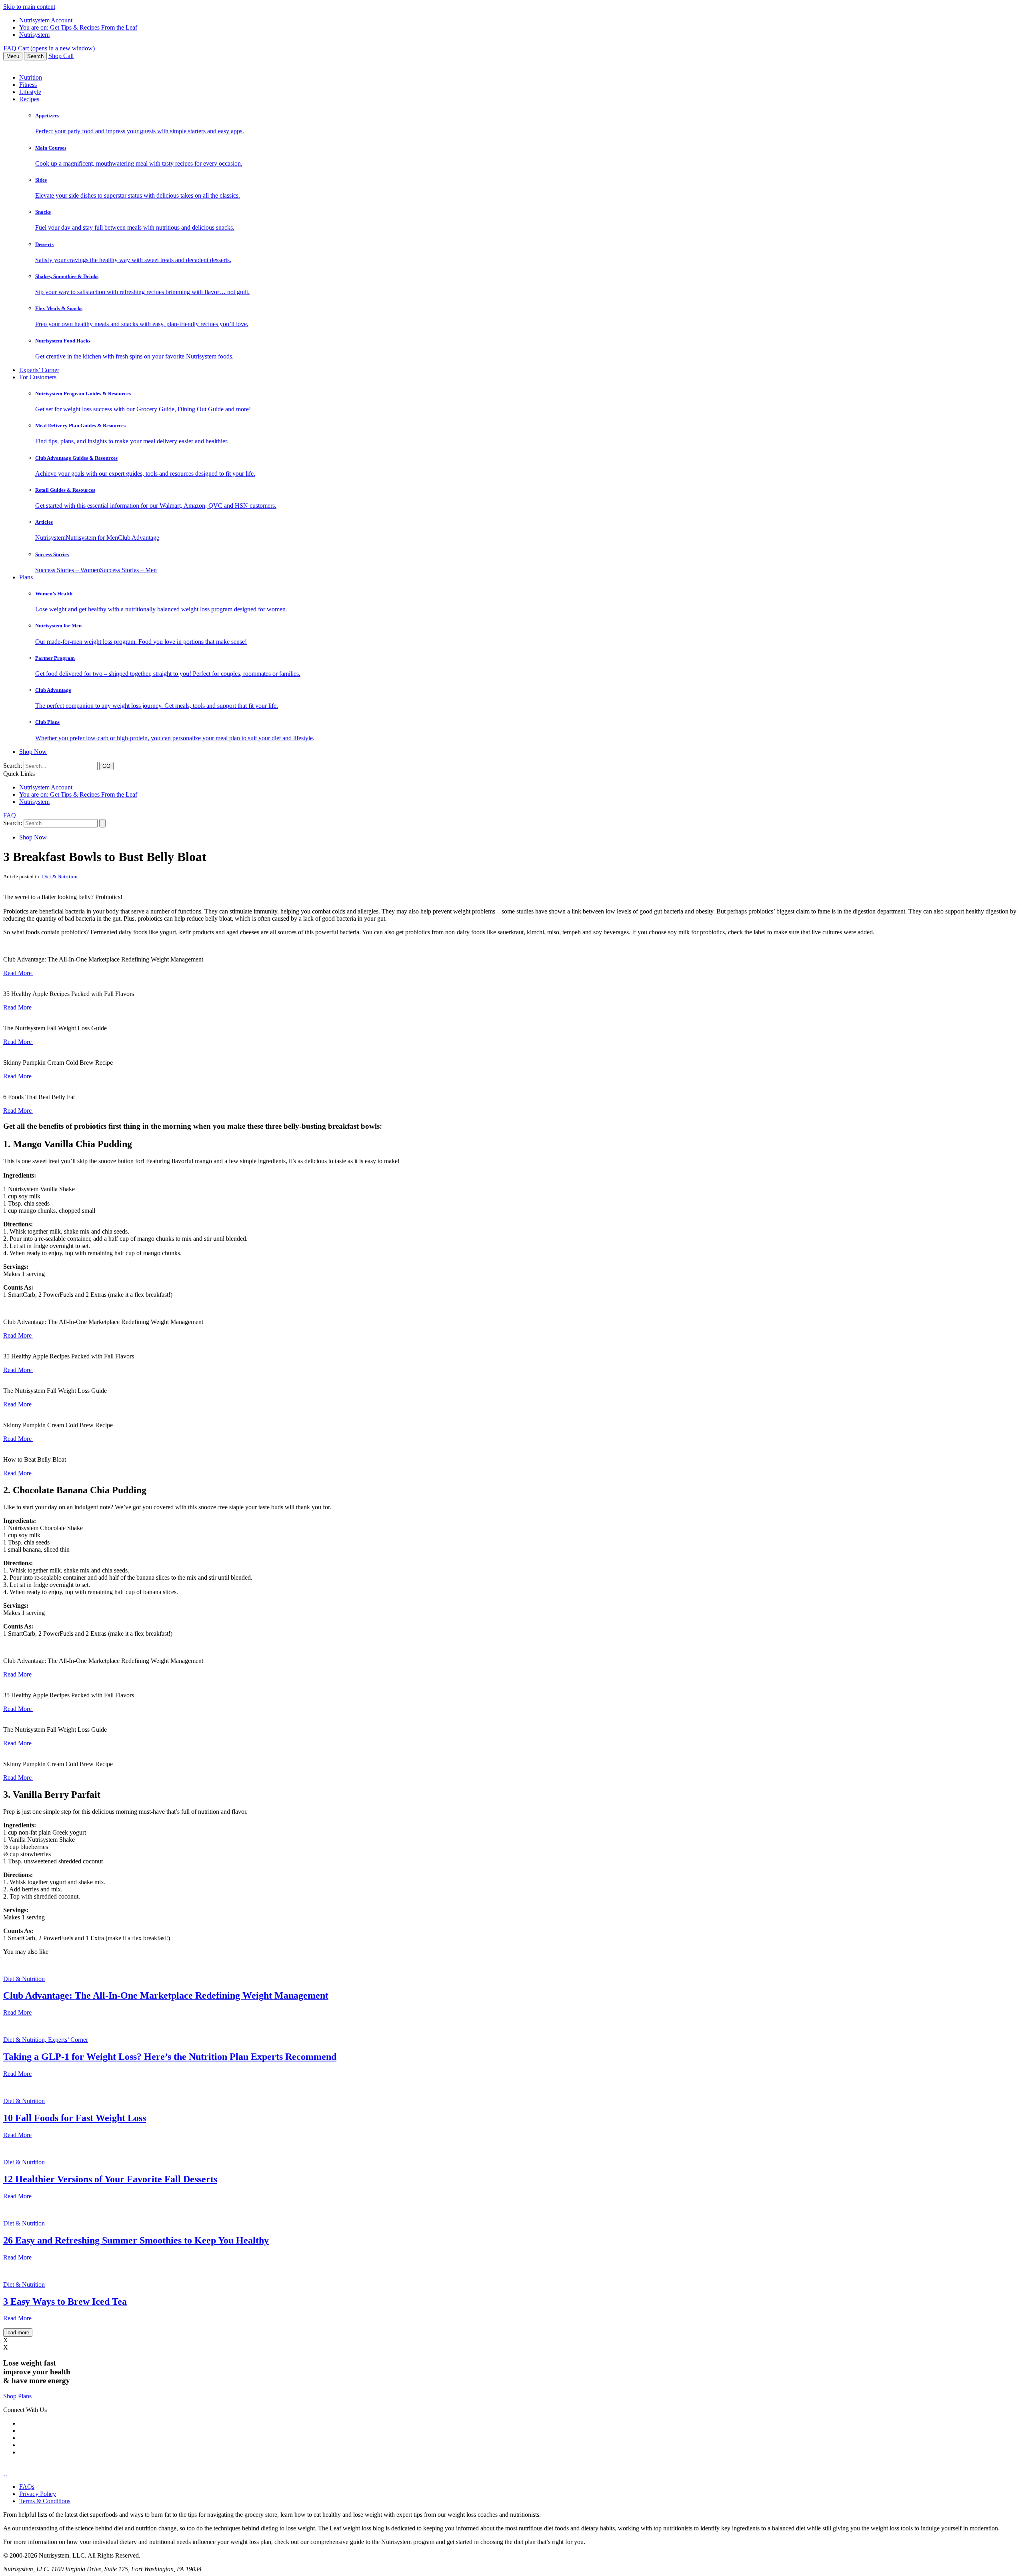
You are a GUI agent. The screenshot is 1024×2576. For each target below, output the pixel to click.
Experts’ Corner (39, 370)
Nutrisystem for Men (92, 538)
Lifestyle (30, 92)
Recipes (29, 99)
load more (18, 2333)
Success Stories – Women (68, 570)
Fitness (28, 85)
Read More (18, 973)
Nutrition (31, 77)
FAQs (27, 2487)
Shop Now (33, 752)
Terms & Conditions (45, 2501)
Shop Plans (17, 2396)
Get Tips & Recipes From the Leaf (78, 27)
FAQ (10, 48)
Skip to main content (29, 7)
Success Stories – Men (128, 570)
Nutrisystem (34, 35)
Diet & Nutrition (60, 876)
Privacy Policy (38, 2494)
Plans (26, 577)
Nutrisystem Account (46, 20)
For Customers (38, 377)
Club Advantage (139, 538)
